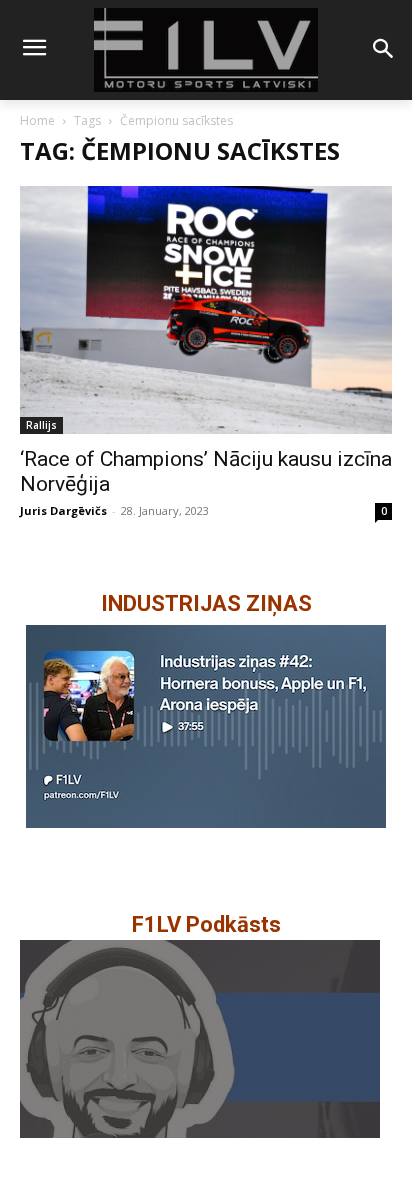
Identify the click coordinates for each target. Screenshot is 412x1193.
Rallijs (41, 425)
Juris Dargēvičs (63, 510)
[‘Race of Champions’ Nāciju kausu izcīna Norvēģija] (206, 310)
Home (37, 120)
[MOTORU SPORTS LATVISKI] (205, 50)
